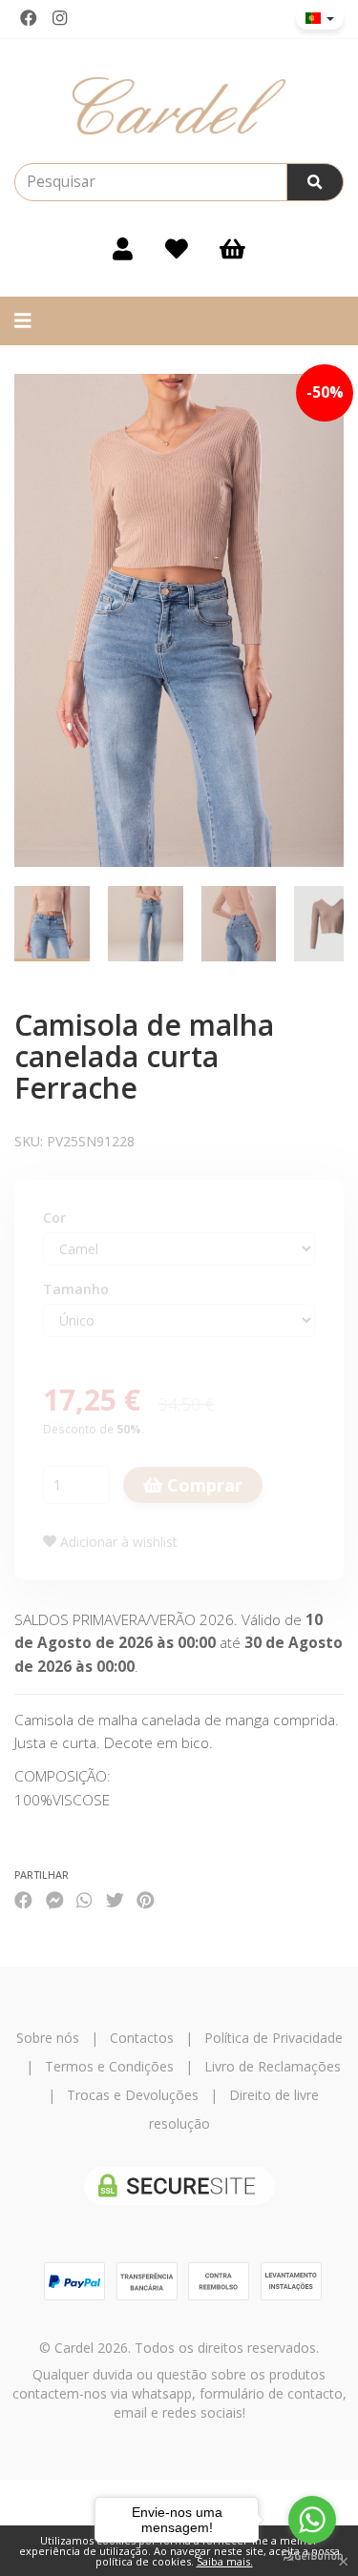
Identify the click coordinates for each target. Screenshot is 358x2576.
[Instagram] (60, 18)
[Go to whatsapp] (312, 2520)
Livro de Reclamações (273, 2066)
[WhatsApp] (84, 1899)
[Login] (123, 249)
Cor (54, 1217)
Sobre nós (48, 2038)
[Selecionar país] (320, 18)
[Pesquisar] (315, 182)
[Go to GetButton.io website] (312, 2556)
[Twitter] (115, 1899)
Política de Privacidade (274, 2038)
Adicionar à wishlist (117, 1542)
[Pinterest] (146, 1899)
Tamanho (76, 1289)
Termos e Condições (109, 2066)
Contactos (142, 2038)
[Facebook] (29, 18)
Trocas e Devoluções (133, 2095)
